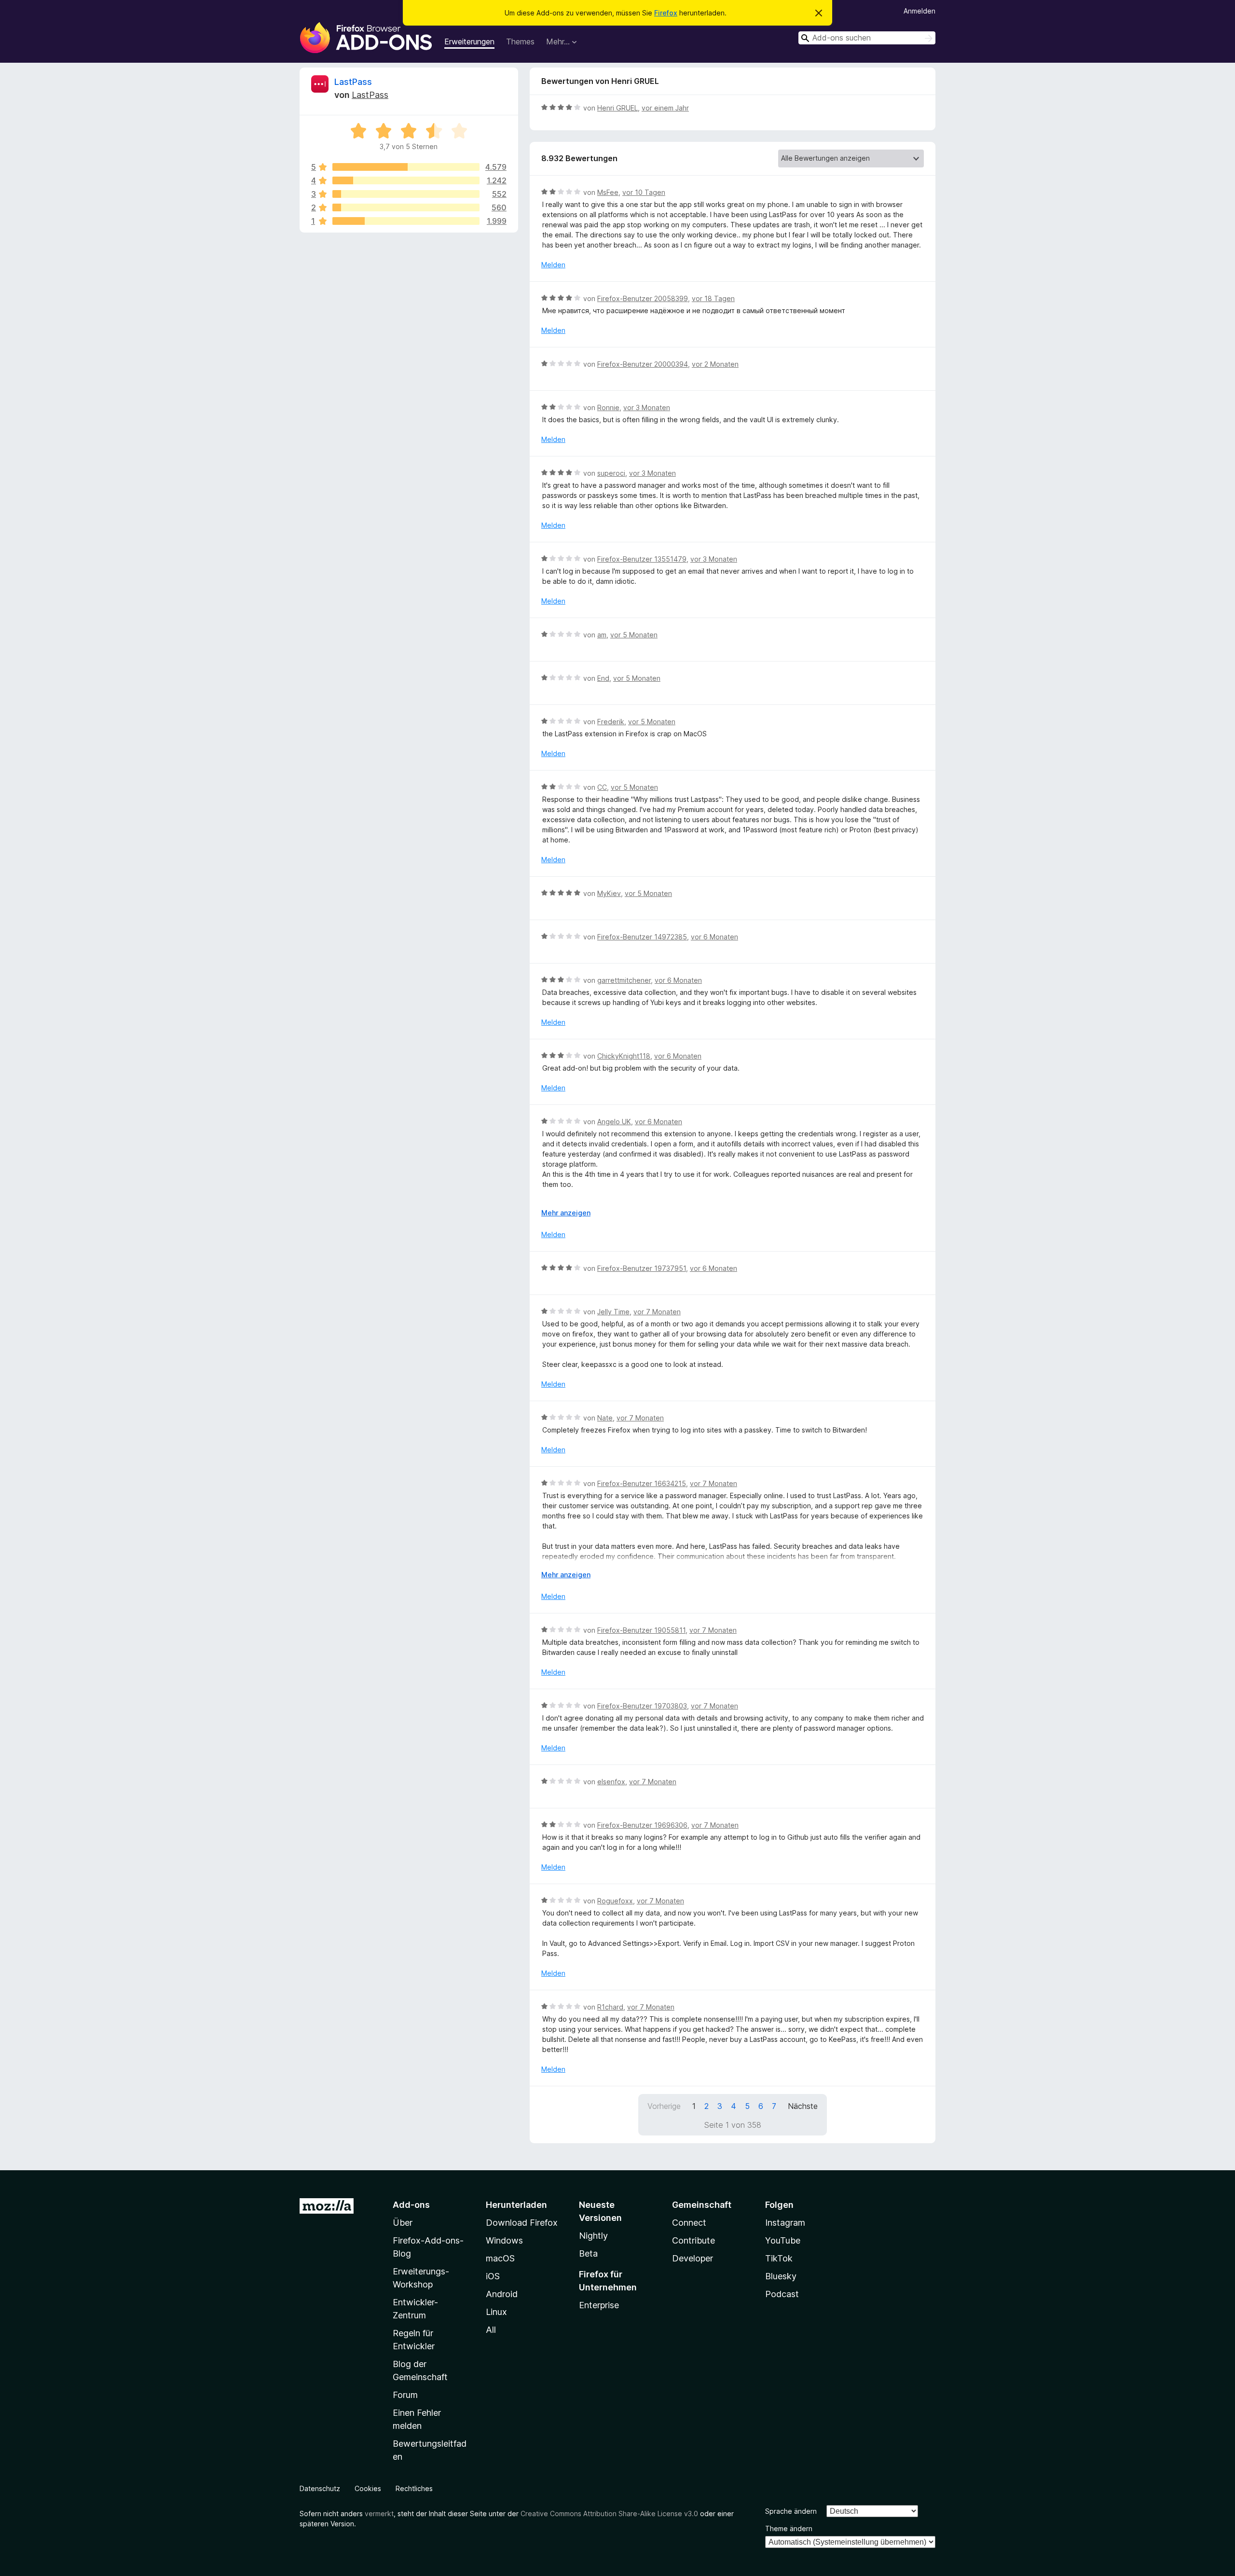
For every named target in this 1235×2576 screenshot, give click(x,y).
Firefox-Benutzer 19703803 (642, 1706)
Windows (504, 2240)
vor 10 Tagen (644, 192)
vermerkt (379, 2514)
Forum (405, 2395)
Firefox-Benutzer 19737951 (642, 1268)
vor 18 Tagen (713, 298)
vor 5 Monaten (634, 635)
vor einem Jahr (665, 108)
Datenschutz (320, 2488)
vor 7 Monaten (657, 1312)
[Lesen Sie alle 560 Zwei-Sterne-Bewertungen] (406, 207)
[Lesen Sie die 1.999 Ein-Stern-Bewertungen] (406, 221)
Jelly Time (613, 1312)
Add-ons (411, 2205)
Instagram (785, 2223)
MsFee (608, 192)
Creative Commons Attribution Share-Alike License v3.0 (609, 2514)
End (603, 678)
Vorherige (664, 2106)
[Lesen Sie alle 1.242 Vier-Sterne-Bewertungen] (406, 180)
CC (602, 787)
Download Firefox (522, 2223)
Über (403, 2223)
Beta (588, 2253)
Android (502, 2294)
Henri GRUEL (617, 108)
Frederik (611, 722)
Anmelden (919, 11)
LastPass (353, 82)
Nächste (803, 2106)
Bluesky (781, 2276)
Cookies (368, 2488)
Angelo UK (614, 1122)
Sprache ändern (791, 2511)
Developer (693, 2258)
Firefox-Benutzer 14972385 (642, 937)
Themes (520, 41)
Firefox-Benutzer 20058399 (643, 298)
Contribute (693, 2240)
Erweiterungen (469, 41)
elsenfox (611, 1782)
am (602, 635)
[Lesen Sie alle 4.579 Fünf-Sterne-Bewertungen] (406, 167)
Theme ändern (789, 2528)
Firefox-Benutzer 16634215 (642, 1483)
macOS (500, 2258)
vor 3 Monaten (647, 407)
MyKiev (609, 893)
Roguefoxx (615, 1901)
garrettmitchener (624, 980)
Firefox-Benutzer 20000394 (643, 364)
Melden (553, 265)
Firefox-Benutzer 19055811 (641, 1630)
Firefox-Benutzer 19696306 (642, 1825)
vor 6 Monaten (714, 937)
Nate (605, 1418)
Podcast (782, 2294)
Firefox (666, 13)
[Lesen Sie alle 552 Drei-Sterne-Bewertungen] (406, 194)
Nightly (593, 2236)
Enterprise (599, 2305)
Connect (689, 2223)
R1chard (610, 2007)
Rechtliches (414, 2488)
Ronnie (608, 407)
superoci (611, 473)
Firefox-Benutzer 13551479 (642, 559)
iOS (493, 2276)
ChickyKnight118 (624, 1056)
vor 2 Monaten (715, 364)
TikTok (779, 2258)
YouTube (783, 2240)
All (491, 2330)
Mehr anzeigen (566, 1213)
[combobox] (867, 38)
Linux (496, 2312)
